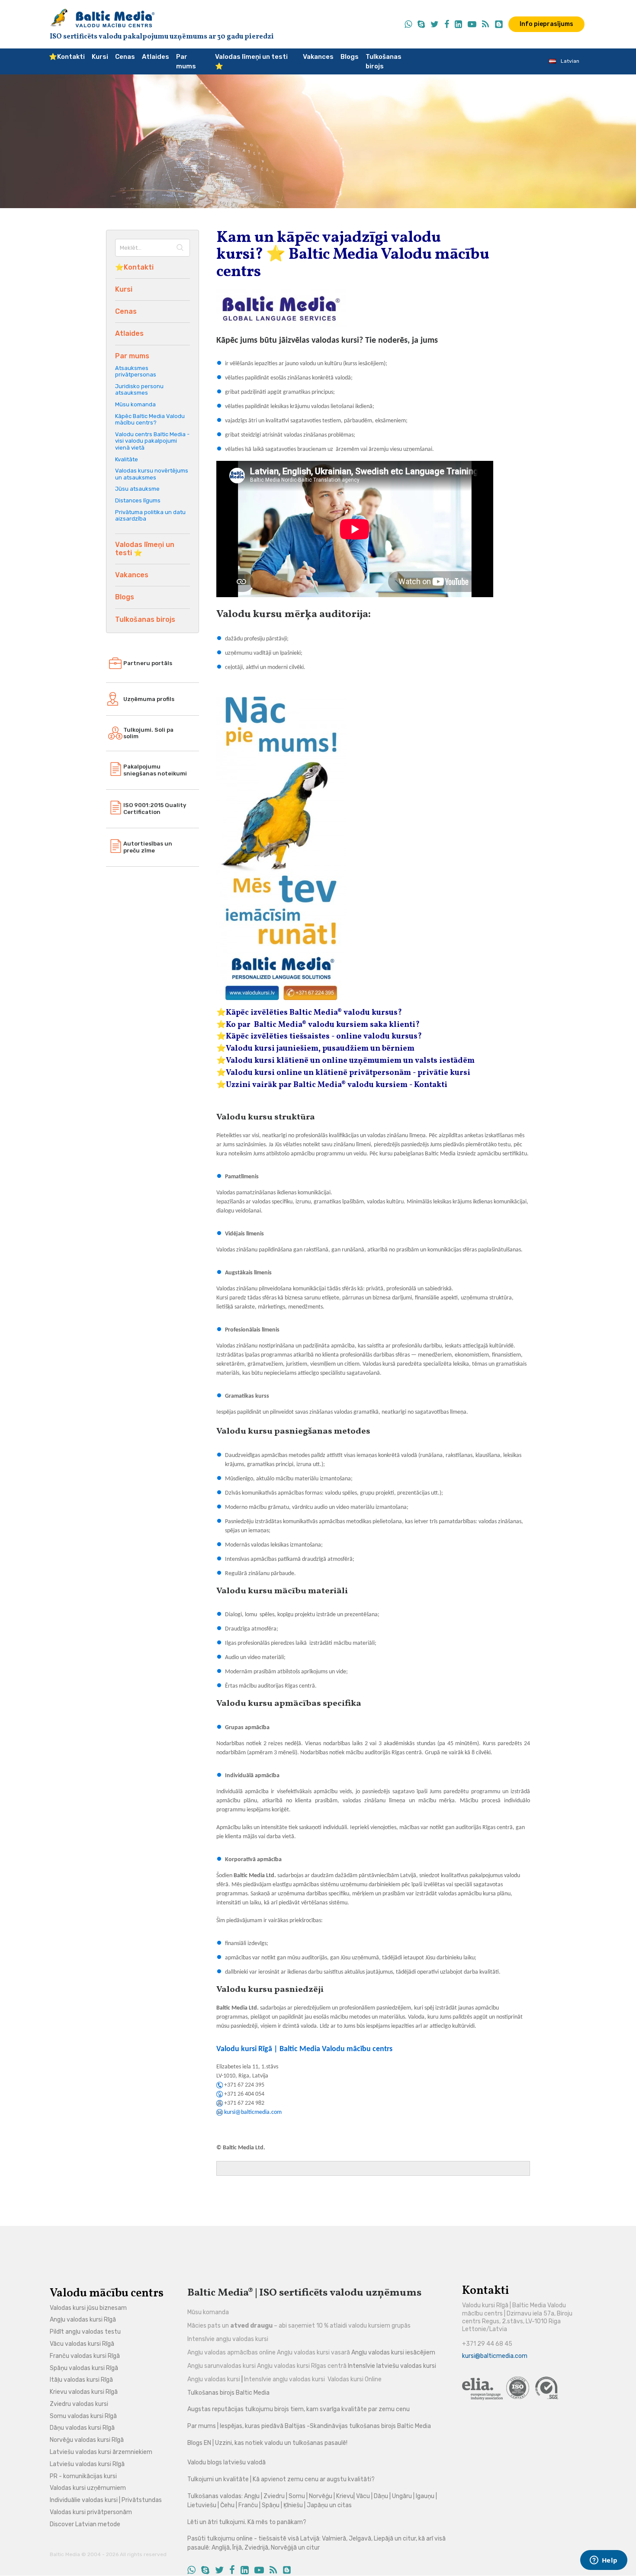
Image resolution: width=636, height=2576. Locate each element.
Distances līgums (138, 500)
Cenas (125, 57)
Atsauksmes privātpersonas (136, 371)
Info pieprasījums (546, 24)
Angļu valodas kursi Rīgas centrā (302, 2366)
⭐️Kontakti (67, 57)
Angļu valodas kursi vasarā (313, 2352)
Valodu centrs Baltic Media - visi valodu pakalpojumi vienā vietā (152, 441)
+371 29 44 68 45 (487, 2344)
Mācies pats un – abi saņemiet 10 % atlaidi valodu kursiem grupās (299, 2326)
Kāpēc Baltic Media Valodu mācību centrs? (150, 420)
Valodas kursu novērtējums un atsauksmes (152, 474)
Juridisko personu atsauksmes (139, 390)
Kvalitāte (127, 459)
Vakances (318, 57)
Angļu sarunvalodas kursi (222, 2366)
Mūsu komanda (135, 404)
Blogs (350, 57)
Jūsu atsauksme (137, 489)
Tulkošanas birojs (384, 62)
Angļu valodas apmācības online (231, 2352)
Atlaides (156, 57)
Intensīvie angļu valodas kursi (228, 2339)
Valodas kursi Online (355, 2379)
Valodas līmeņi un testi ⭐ (251, 62)
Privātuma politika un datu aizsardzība (150, 516)
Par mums (186, 62)
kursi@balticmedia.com (253, 2112)
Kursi (100, 57)
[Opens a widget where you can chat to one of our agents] (604, 2561)
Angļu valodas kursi (214, 2379)
